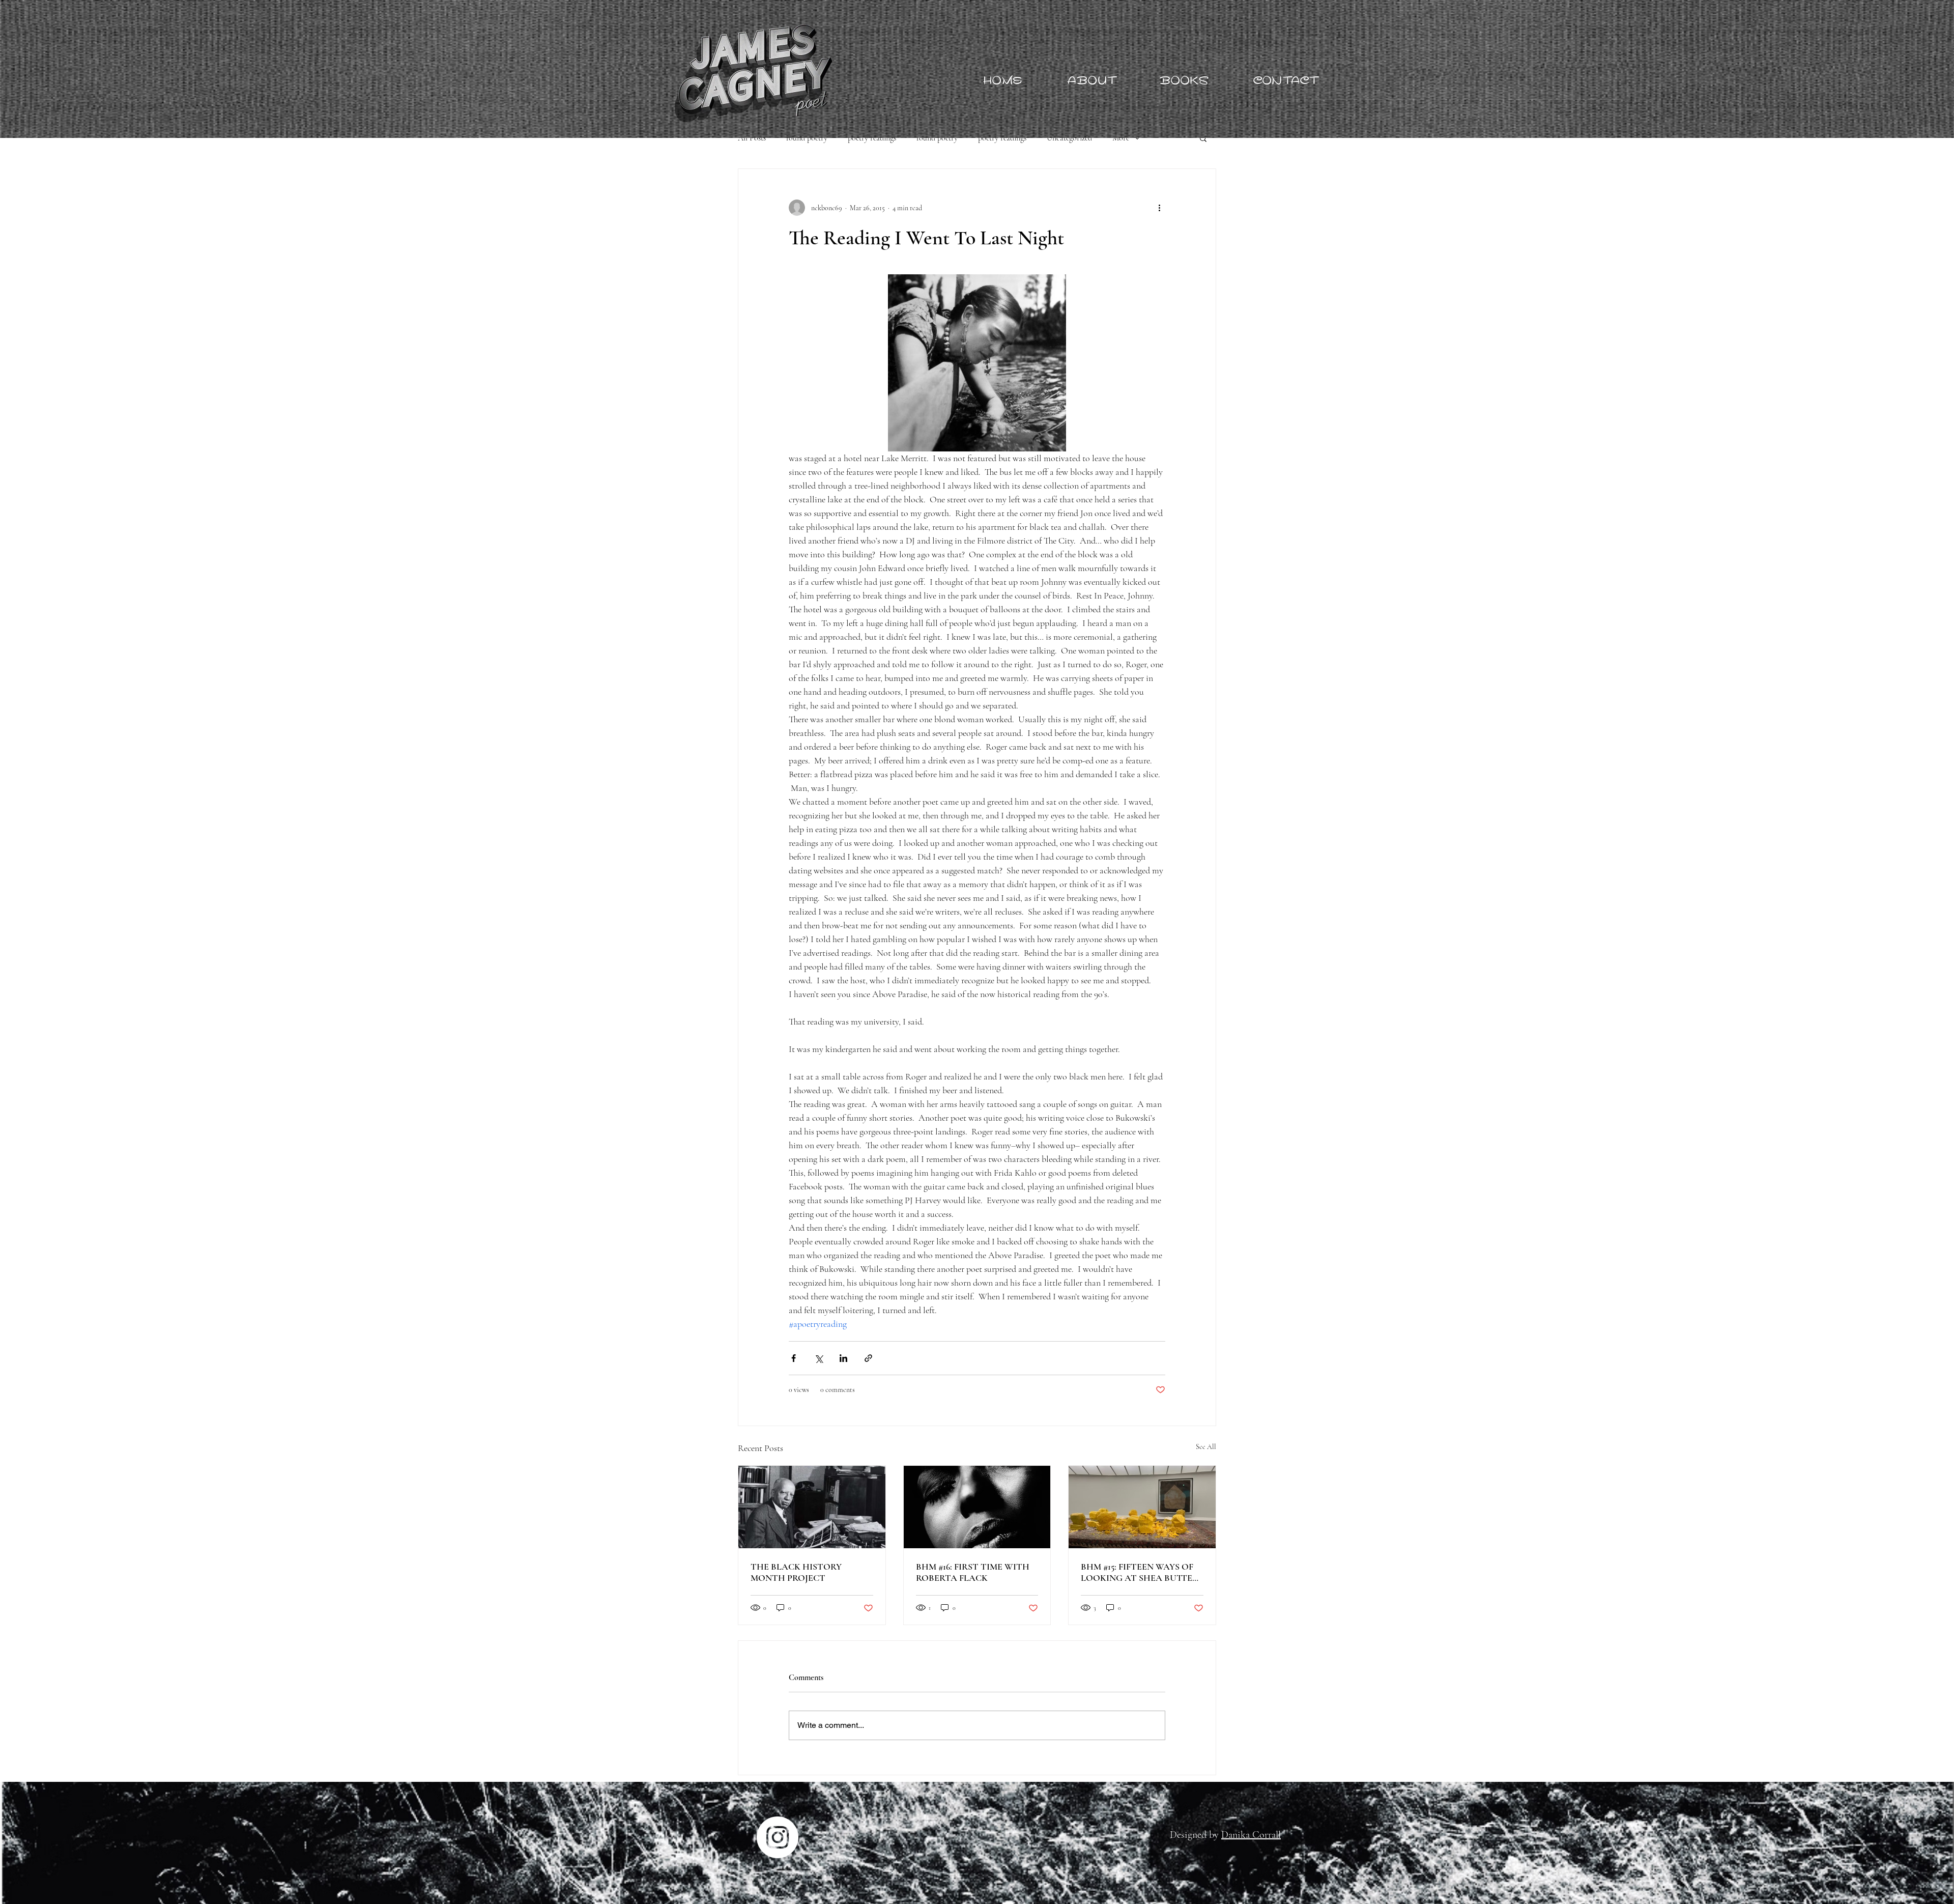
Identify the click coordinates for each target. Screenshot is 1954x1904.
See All (1206, 1447)
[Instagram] (778, 1837)
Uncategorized (1069, 138)
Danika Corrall (1251, 1835)
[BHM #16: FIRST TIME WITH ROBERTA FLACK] (977, 1507)
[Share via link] (868, 1358)
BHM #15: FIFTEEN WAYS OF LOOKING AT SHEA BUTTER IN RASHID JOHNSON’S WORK (1140, 1572)
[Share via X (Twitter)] (818, 1358)
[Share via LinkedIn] (843, 1358)
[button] (1203, 138)
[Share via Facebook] (794, 1358)
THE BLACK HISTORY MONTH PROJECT (796, 1572)
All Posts (752, 138)
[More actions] (1159, 208)
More (1121, 138)
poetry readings (872, 138)
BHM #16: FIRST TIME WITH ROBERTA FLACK (973, 1572)
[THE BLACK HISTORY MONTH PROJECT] (812, 1507)
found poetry (807, 138)
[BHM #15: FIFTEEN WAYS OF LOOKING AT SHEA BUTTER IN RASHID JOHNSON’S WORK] (1142, 1507)
